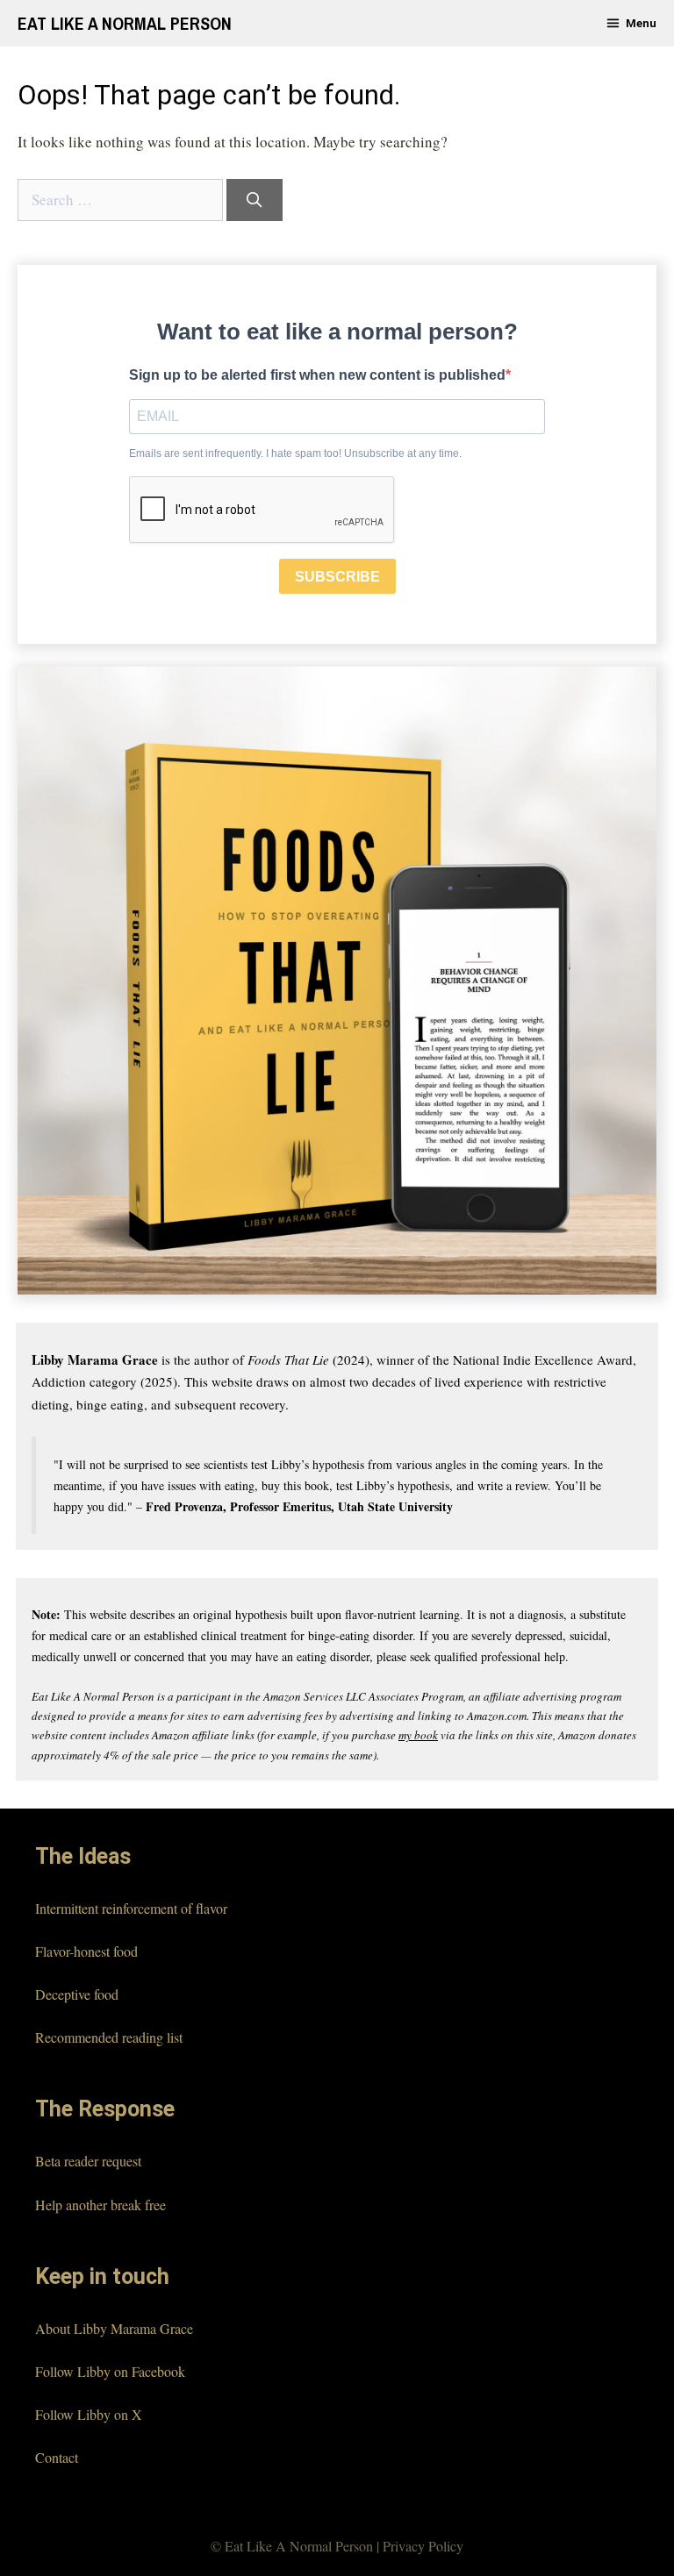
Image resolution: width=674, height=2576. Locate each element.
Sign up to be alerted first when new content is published (317, 375)
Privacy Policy (423, 2546)
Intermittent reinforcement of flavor (131, 1908)
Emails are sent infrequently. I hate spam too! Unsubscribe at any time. (295, 453)
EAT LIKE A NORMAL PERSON (125, 23)
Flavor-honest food (86, 1951)
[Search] (255, 200)
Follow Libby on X (89, 2414)
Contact (57, 2457)
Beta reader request (88, 2161)
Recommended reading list (109, 2037)
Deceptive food (77, 1994)
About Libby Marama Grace (114, 2328)
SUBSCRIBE (337, 577)
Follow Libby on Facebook (110, 2371)
